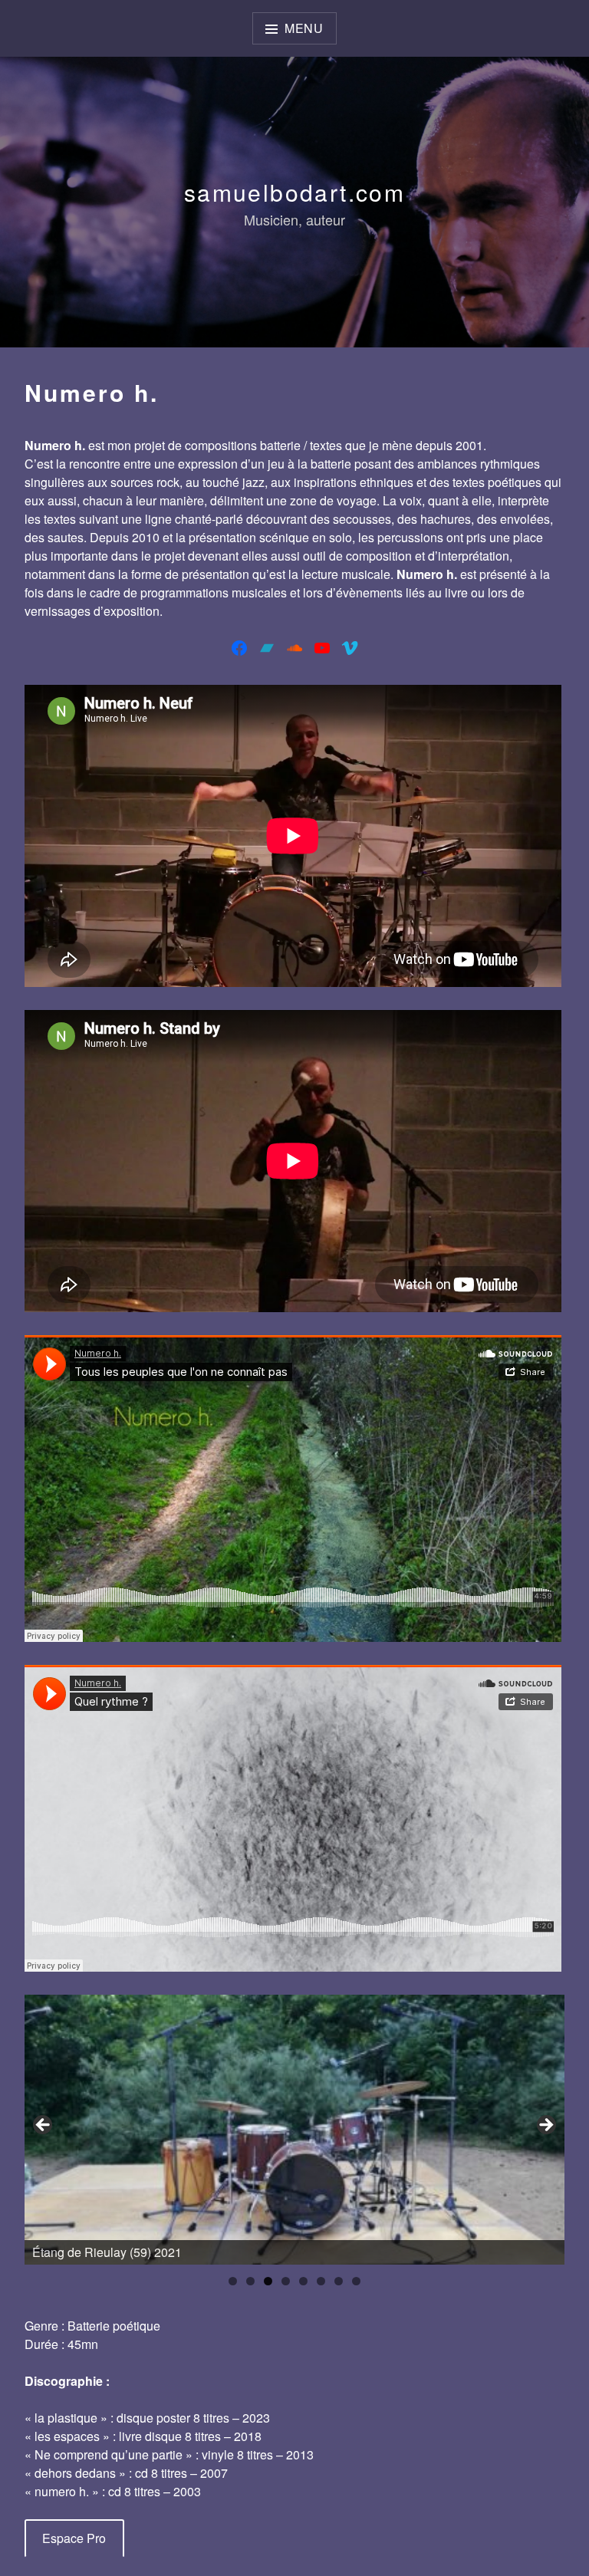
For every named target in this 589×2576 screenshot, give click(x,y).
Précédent (44, 2126)
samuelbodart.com (294, 192)
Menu (304, 28)
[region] (294, 2130)
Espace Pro (74, 2538)
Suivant (545, 2126)
